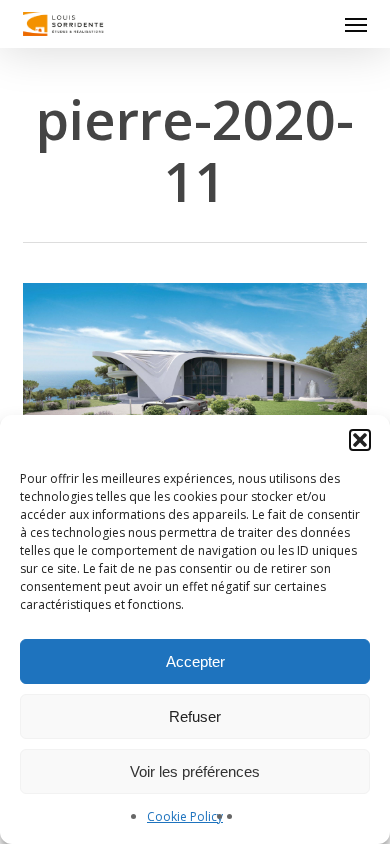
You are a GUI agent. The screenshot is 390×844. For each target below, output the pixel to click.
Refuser (195, 716)
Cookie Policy (185, 816)
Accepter (195, 661)
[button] (360, 440)
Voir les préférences (195, 771)
